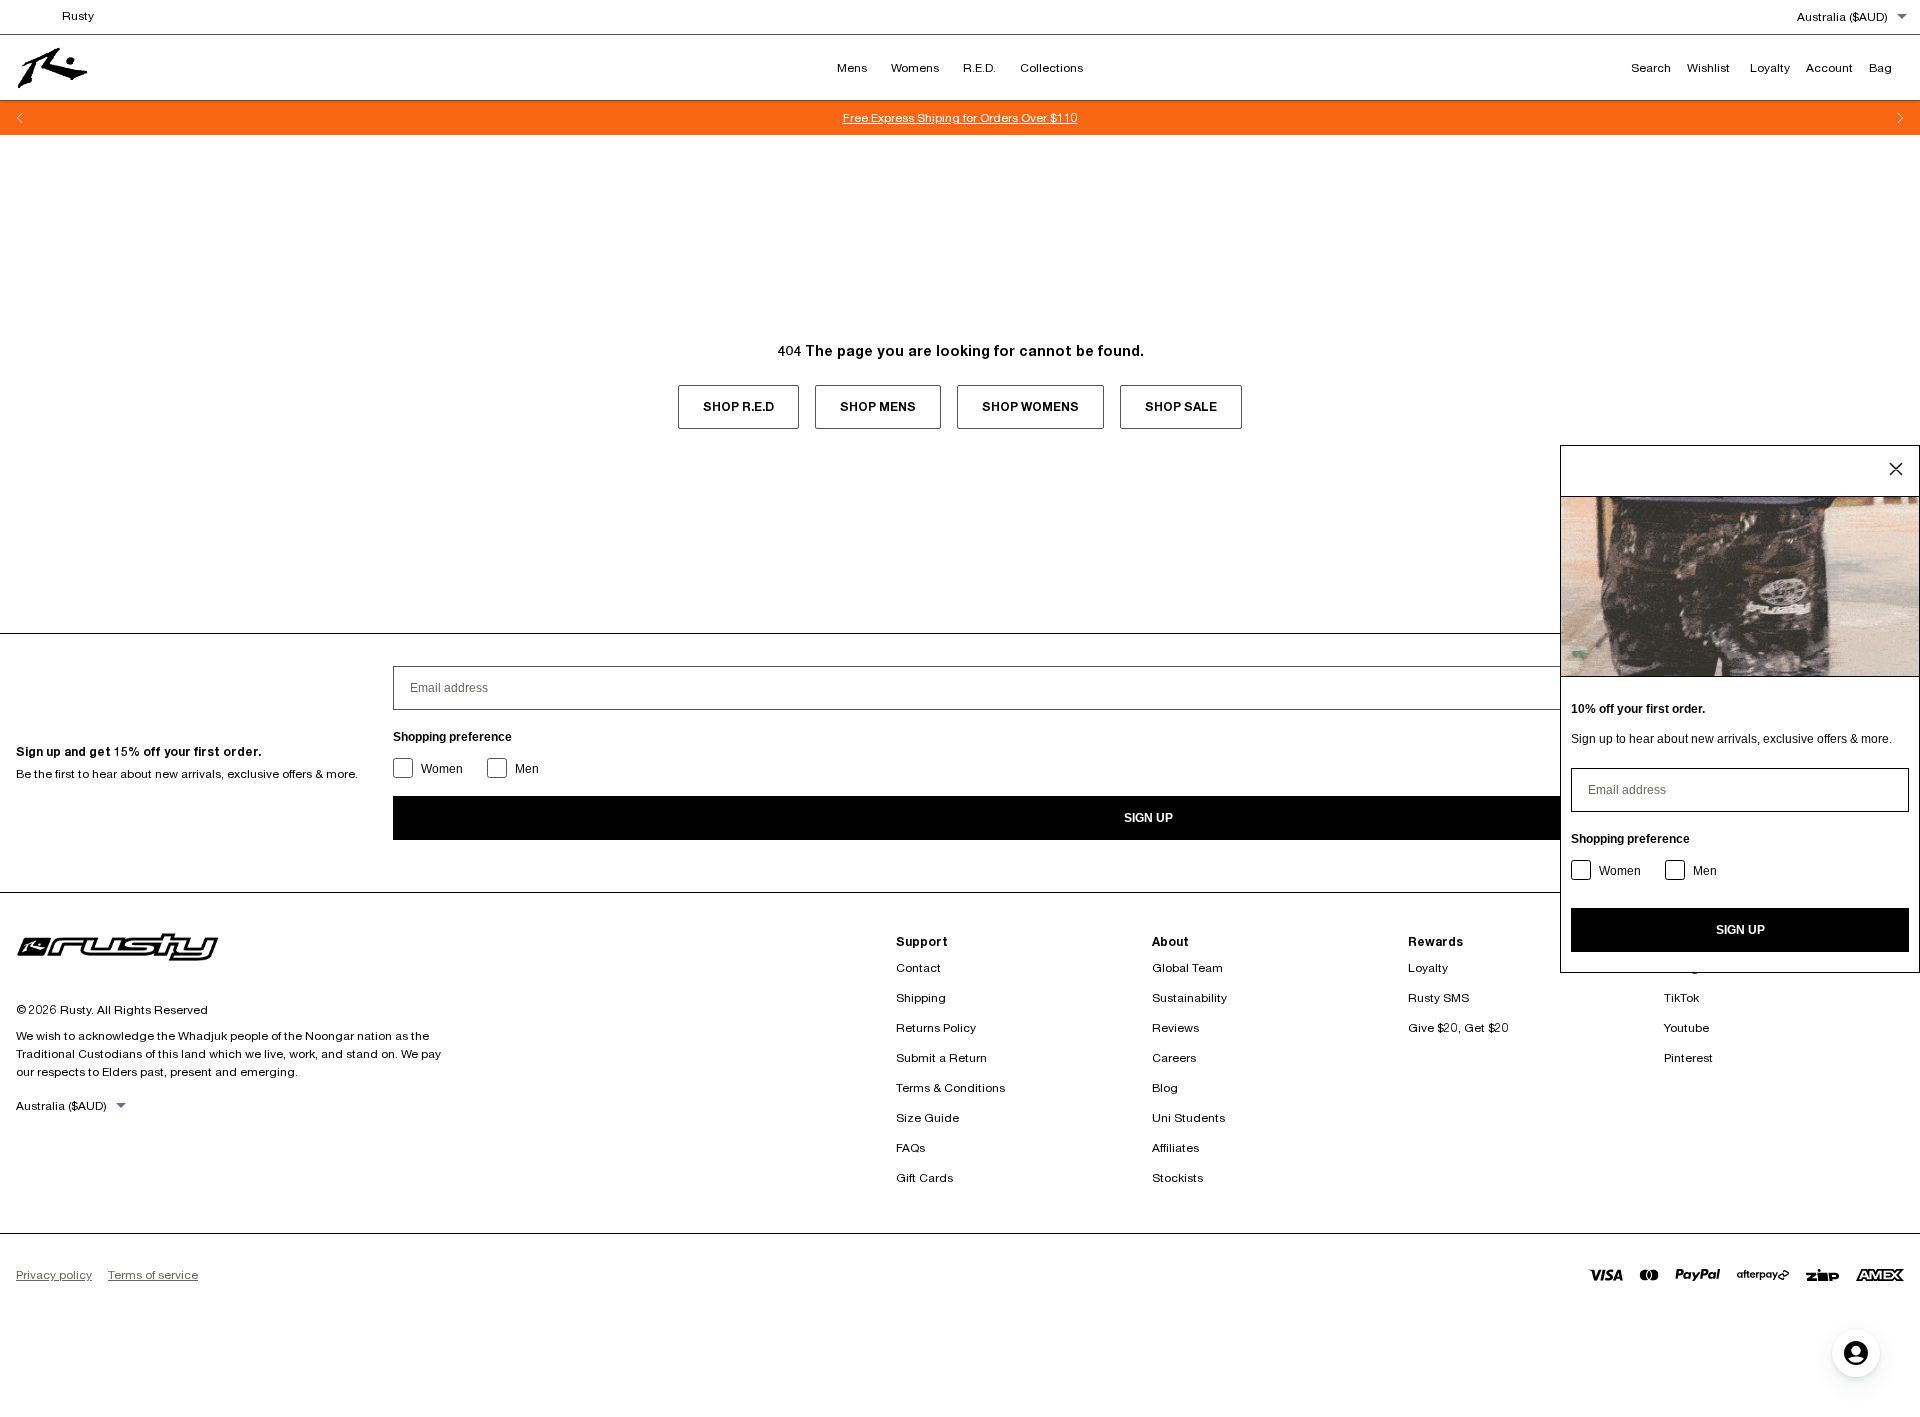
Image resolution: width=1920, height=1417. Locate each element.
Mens (852, 67)
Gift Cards (924, 1177)
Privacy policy (54, 1274)
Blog (1165, 1087)
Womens (915, 67)
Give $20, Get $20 (1458, 1027)
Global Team (1187, 967)
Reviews (1175, 1027)
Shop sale (1181, 406)
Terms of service (153, 1274)
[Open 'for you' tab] (1856, 1353)
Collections (1051, 67)
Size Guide (927, 1117)
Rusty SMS (1438, 997)
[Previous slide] (20, 118)
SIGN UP (1148, 818)
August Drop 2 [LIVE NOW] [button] (992, 117)
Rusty (78, 15)
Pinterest (1688, 1057)
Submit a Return (941, 1057)
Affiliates (1175, 1147)
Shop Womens (1030, 406)
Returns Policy (936, 1027)
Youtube (1686, 1027)
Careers (1174, 1057)
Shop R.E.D (738, 406)
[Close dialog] (1896, 469)
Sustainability (1189, 997)
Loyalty (1428, 967)
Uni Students (1188, 1117)
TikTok (1681, 997)
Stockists (1177, 1177)
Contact (918, 967)
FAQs (910, 1147)
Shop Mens (878, 406)
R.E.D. (979, 67)
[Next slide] (1900, 118)
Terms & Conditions (950, 1087)
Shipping (921, 997)
